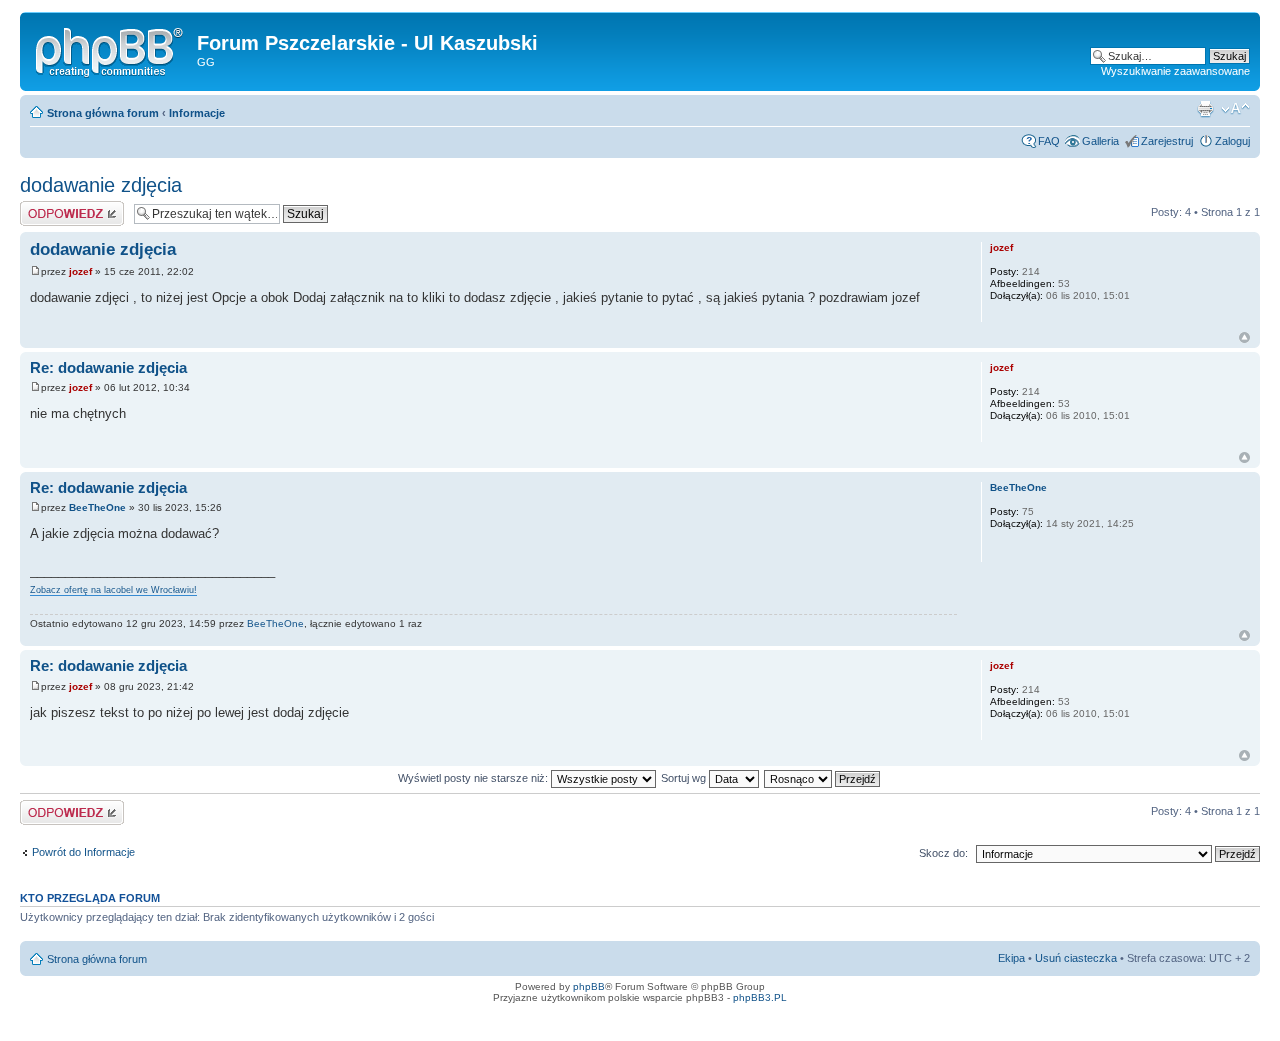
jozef (80, 271)
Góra (1244, 337)
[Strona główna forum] (111, 49)
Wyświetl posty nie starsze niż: (474, 778)
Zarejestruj (1167, 141)
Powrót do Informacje (83, 852)
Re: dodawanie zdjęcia (108, 367)
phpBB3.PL (760, 997)
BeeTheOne (97, 507)
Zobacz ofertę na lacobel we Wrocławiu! (113, 590)
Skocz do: (943, 853)
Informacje (197, 113)
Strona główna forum (103, 113)
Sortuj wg (685, 778)
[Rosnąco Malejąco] (823, 778)
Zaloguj (1232, 141)
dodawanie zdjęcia (101, 185)
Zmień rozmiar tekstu (1235, 109)
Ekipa (1011, 958)
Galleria (1100, 141)
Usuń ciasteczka (1076, 958)
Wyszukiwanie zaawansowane (1175, 71)
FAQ (1049, 141)
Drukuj (1205, 109)
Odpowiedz (47, 207)
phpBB (589, 986)
